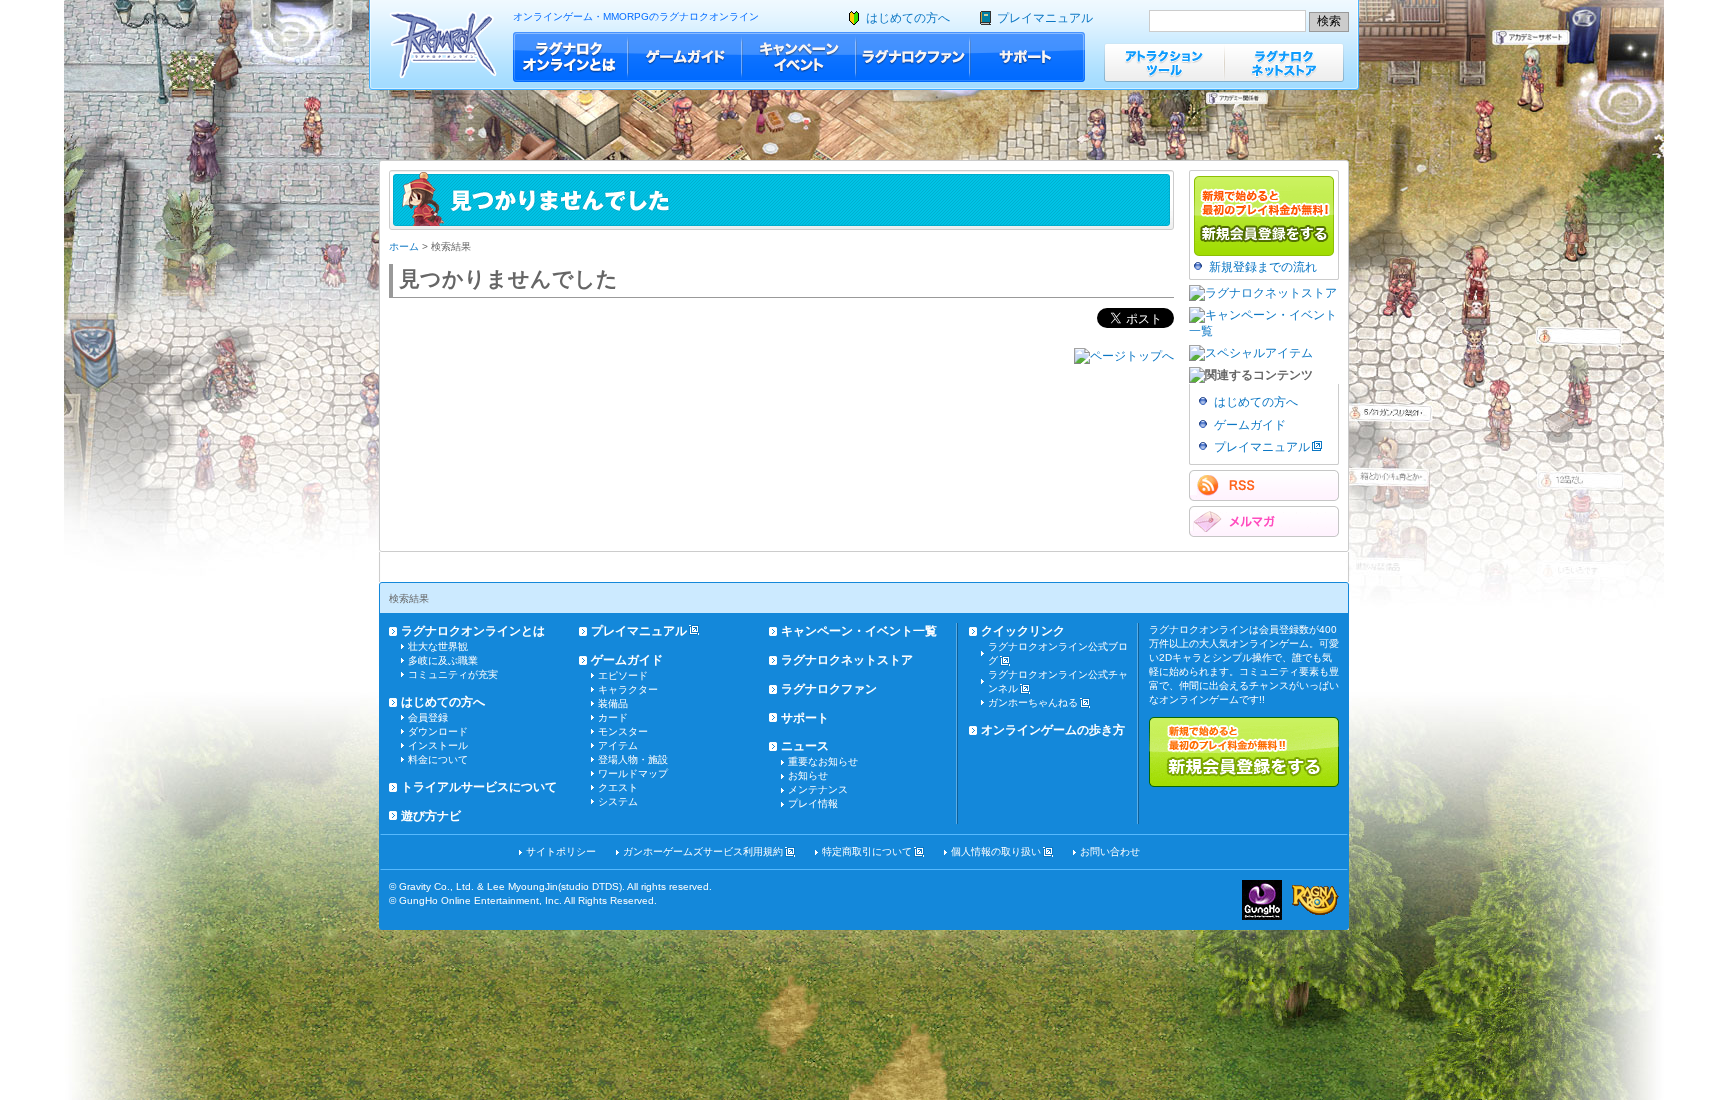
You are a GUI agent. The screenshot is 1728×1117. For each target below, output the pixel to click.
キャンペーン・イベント (799, 57)
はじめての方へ (908, 18)
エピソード (623, 675)
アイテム (618, 745)
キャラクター (628, 689)
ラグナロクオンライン (443, 44)
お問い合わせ (1110, 851)
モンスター (623, 731)
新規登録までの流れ (1263, 267)
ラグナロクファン (913, 57)
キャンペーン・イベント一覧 (859, 631)
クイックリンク (1023, 631)
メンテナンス (818, 789)
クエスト (618, 787)
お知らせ (808, 775)
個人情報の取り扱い (996, 851)
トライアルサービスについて (479, 787)
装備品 (613, 703)
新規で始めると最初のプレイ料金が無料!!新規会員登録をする (1244, 752)
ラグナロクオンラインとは (570, 57)
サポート (1027, 57)
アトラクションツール (1164, 62)
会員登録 (428, 717)
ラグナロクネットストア (1284, 62)
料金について (438, 759)
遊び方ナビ (431, 816)
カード (613, 717)
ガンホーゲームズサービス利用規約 (703, 851)
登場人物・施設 (633, 759)
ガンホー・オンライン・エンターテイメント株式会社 (1262, 900)
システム (618, 801)
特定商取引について (867, 851)
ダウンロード (438, 731)
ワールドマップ (633, 773)
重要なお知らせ (823, 761)
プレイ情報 (813, 803)
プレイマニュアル (1045, 18)
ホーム (404, 246)
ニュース (805, 746)
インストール (438, 745)
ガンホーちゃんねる (1033, 702)
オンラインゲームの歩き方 (1053, 730)
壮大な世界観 (438, 646)
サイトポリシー (561, 851)
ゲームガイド (685, 57)
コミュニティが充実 (453, 674)
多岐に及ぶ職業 (443, 660)
